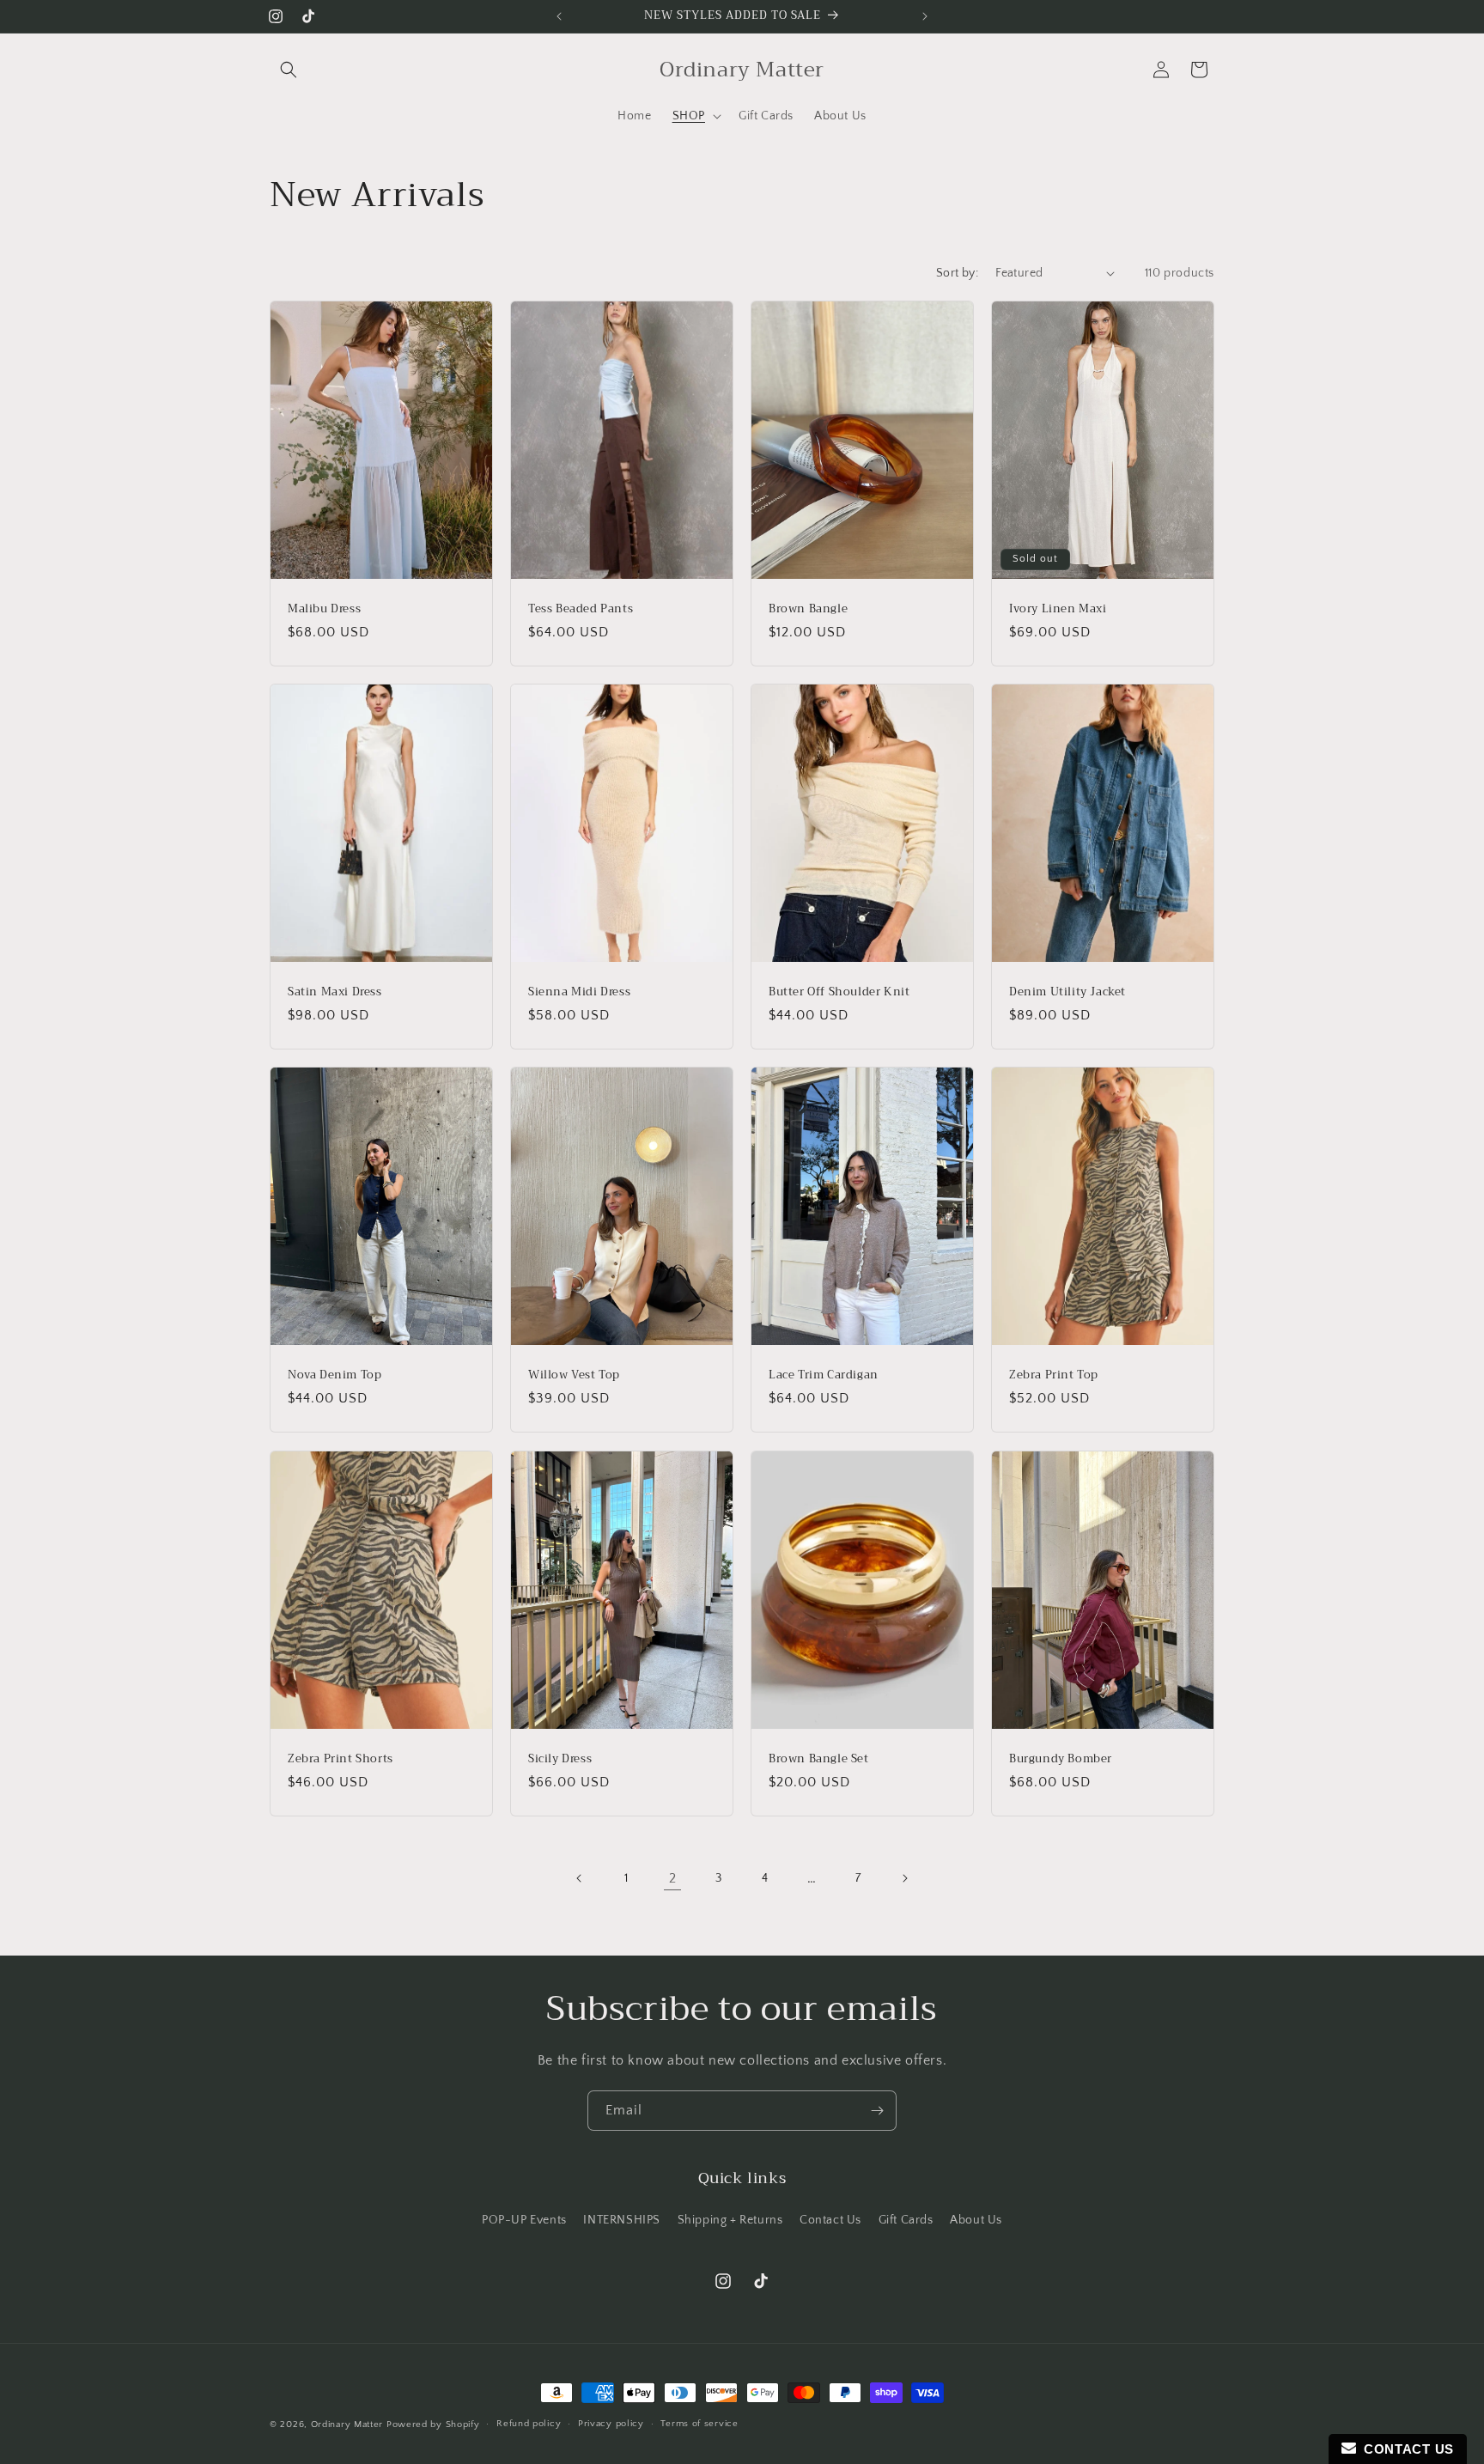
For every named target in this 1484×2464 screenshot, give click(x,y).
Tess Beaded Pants (581, 608)
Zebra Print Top (1054, 1375)
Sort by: (957, 273)
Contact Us (830, 2220)
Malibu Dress (324, 608)
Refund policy (529, 2424)
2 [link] (673, 1878)
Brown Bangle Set (819, 1758)
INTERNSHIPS (622, 2220)
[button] (289, 70)
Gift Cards (906, 2220)
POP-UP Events (524, 2220)
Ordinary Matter (347, 2424)
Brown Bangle (808, 608)
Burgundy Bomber (1061, 1758)
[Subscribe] (877, 2111)
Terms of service (699, 2424)
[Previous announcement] (559, 16)
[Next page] (904, 1878)
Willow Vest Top (574, 1375)
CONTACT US (1405, 2449)
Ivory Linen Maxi (1058, 608)
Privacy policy (611, 2424)
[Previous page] (580, 1878)
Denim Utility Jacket (1067, 992)
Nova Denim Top (335, 1375)
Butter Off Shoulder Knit (839, 992)
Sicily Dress (560, 1758)
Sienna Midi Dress (579, 992)
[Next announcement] (925, 16)
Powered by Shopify (433, 2424)
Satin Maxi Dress (335, 992)
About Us (976, 2220)
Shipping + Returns (730, 2220)
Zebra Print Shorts (341, 1758)
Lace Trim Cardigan (824, 1375)
